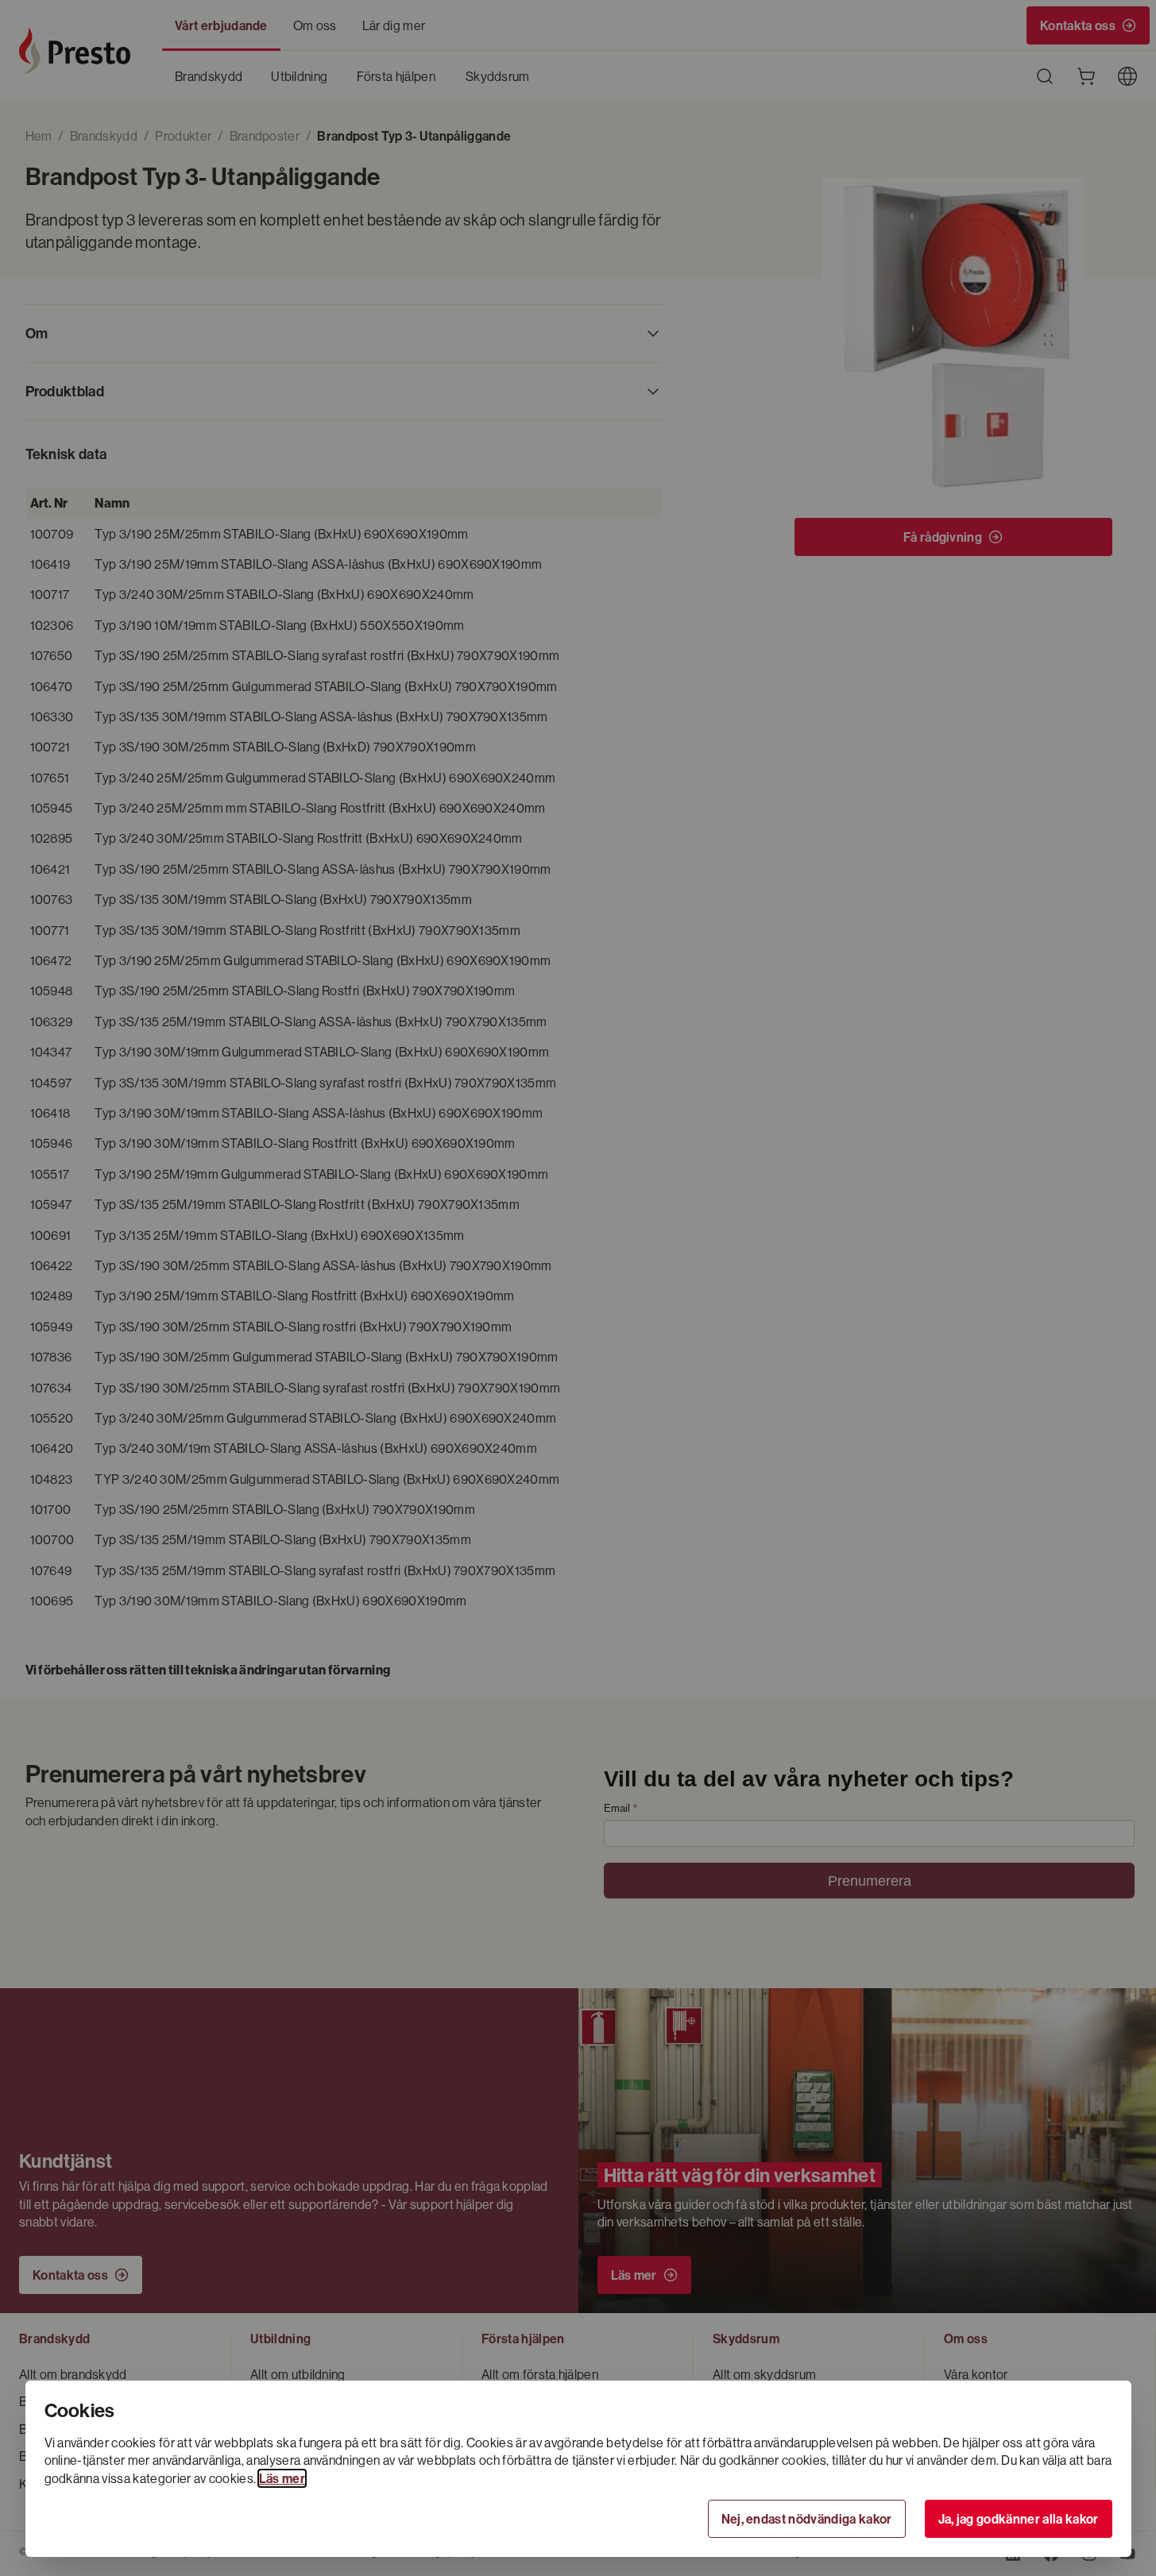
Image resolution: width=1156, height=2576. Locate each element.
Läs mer (282, 2478)
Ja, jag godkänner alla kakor (1019, 2519)
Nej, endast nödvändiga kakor (807, 2519)
